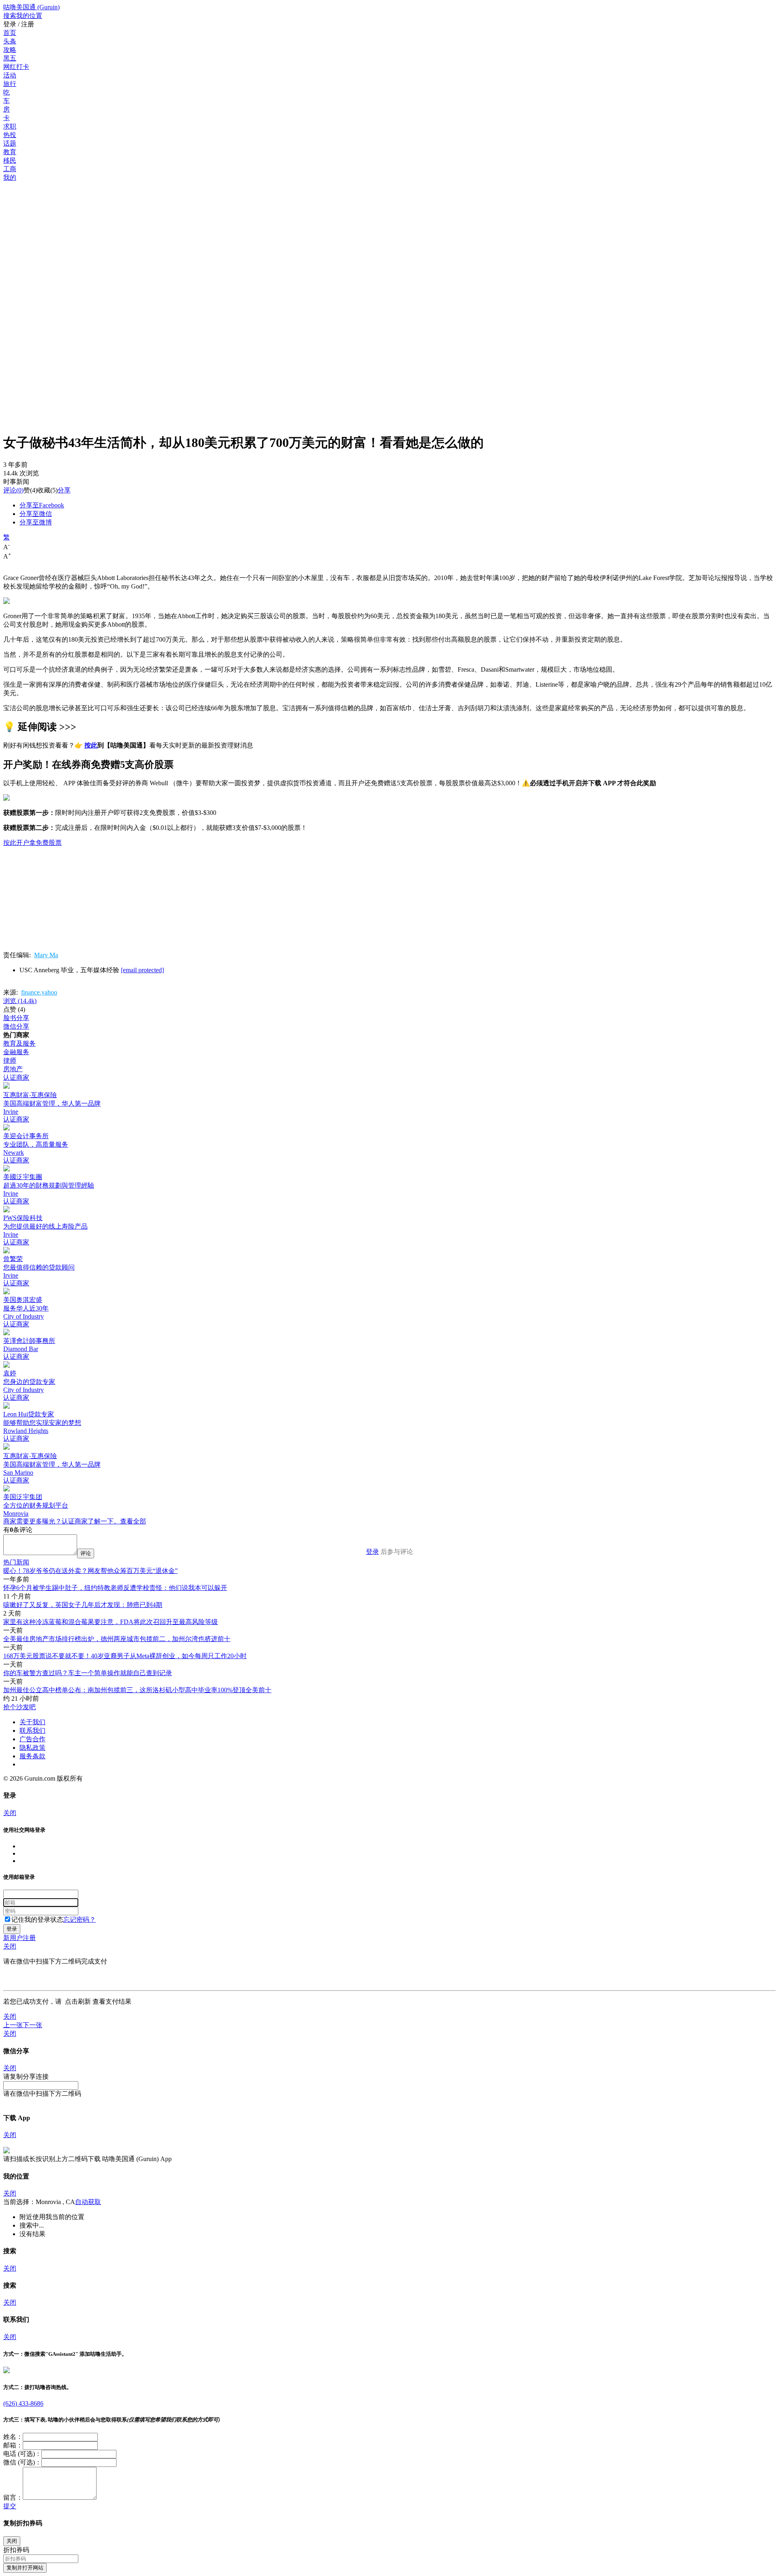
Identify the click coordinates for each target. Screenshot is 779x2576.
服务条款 (32, 1756)
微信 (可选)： (22, 2462)
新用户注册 (19, 1938)
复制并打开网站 (25, 2568)
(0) (13, 490)
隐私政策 (32, 1748)
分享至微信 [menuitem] (36, 514)
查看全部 (133, 1521)
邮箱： (13, 2445)
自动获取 (88, 2202)
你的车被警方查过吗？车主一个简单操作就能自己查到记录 (88, 1673)
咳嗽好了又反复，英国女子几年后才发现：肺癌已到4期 (83, 1605)
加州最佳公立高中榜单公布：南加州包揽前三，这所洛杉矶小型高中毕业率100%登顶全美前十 (137, 1690)
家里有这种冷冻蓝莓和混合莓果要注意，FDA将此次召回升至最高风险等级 (111, 1622)
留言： (13, 2498)
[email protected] (142, 970)
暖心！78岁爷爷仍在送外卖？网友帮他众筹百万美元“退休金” (90, 1571)
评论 (10, 490)
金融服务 (16, 1052)
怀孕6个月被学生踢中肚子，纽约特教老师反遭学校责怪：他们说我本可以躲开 (115, 1588)
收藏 (44, 490)
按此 (91, 745)
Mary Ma (46, 955)
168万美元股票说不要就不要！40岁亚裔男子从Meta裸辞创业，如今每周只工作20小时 (125, 1656)
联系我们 (32, 1731)
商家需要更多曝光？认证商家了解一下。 (62, 1521)
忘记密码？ (80, 1920)
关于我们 (32, 1722)
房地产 (13, 1069)
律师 (10, 1060)
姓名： (13, 2437)
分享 (64, 490)
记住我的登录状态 (37, 1920)
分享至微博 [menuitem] (36, 522)
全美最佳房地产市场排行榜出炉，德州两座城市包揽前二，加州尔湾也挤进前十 (117, 1639)
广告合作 (32, 1739)
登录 (372, 1552)
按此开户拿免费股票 (32, 843)
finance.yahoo (39, 992)
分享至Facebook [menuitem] (42, 505)
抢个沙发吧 (19, 1707)
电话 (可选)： (22, 2454)
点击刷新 (78, 2001)
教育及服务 (19, 1043)
